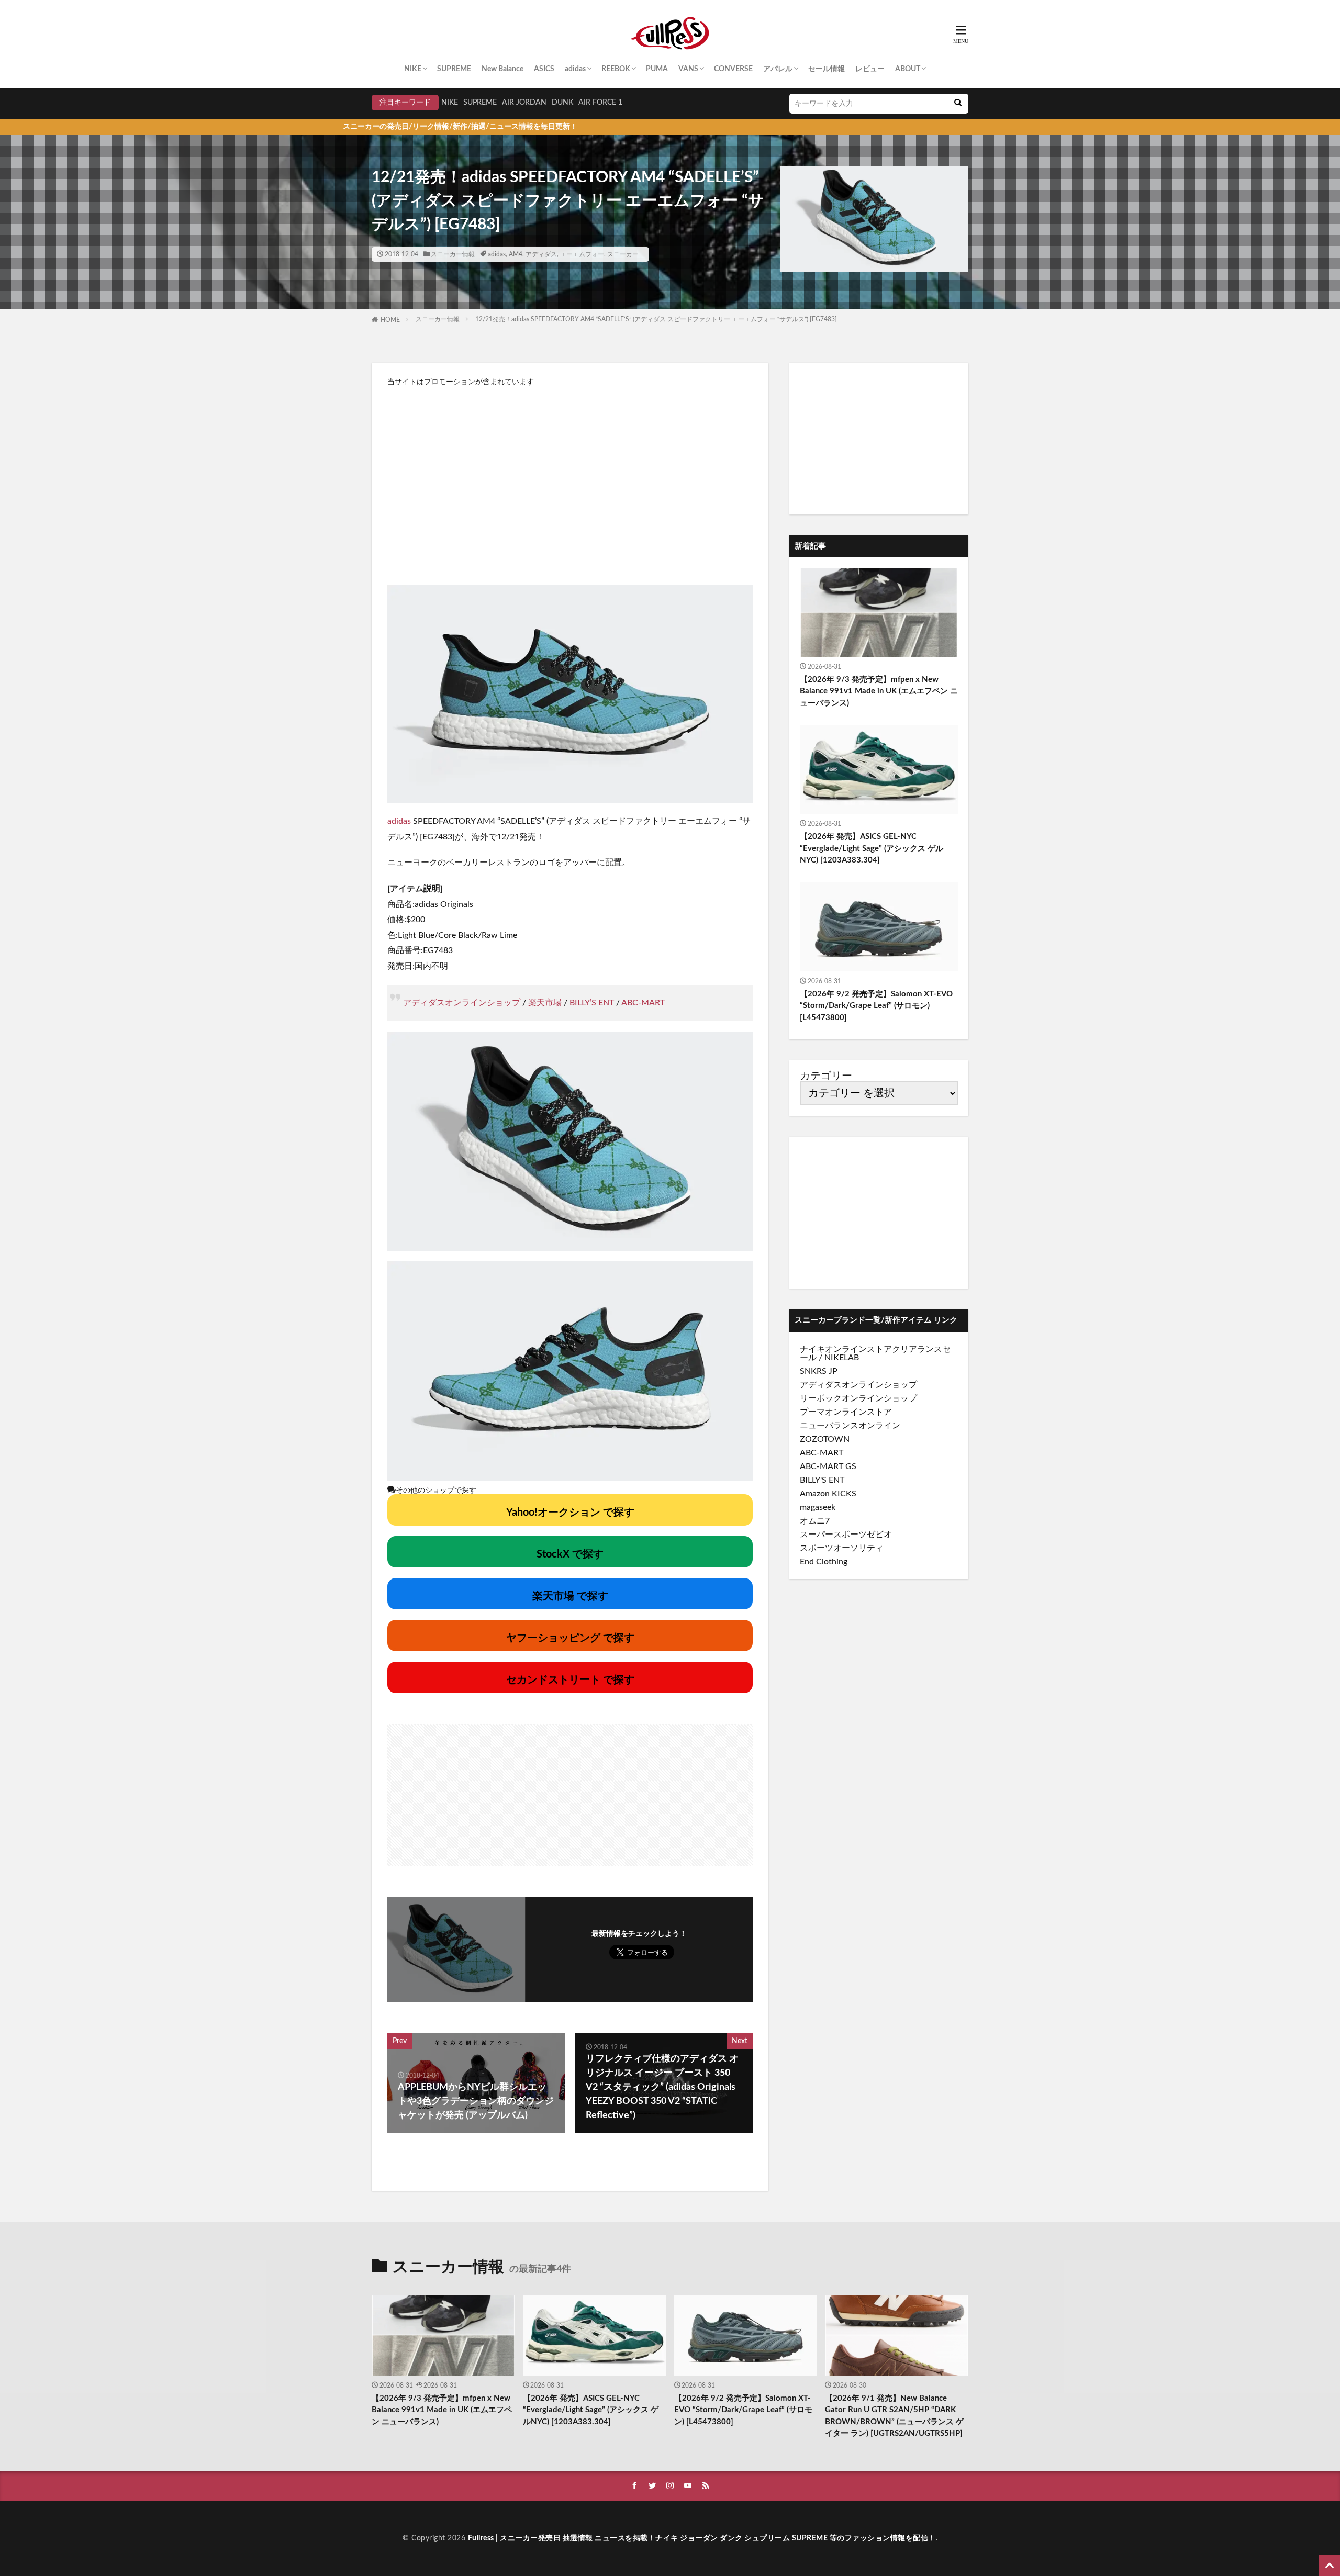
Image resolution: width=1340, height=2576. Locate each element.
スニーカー (623, 254)
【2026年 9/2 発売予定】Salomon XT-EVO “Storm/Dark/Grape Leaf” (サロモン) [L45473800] (876, 1006)
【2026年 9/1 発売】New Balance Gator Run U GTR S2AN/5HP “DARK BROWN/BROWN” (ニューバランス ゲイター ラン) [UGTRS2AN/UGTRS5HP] (894, 2416)
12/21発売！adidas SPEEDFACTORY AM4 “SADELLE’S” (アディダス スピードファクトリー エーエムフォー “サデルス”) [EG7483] (656, 319)
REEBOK (616, 69)
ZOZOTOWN (825, 1439)
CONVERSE (733, 69)
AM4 (516, 254)
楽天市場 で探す (570, 1596)
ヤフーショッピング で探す (570, 1638)
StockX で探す (570, 1554)
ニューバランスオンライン (850, 1426)
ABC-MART (643, 1003)
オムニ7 (815, 1521)
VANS (688, 69)
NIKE (413, 69)
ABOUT (908, 69)
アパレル (778, 69)
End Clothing (824, 1562)
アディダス (541, 254)
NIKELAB (842, 1358)
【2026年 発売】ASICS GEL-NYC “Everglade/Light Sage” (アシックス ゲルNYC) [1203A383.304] (872, 848)
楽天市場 (545, 1003)
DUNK (562, 103)
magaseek (818, 1507)
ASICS (544, 69)
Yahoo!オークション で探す (570, 1513)
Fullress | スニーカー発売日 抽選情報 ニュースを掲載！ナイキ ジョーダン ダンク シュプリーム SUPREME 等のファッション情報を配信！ (702, 2538)
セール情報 (827, 69)
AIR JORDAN (524, 103)
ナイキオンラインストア (846, 1349)
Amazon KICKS (828, 1494)
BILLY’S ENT (592, 1003)
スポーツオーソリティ (842, 1548)
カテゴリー (826, 1076)
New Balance (502, 69)
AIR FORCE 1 (600, 103)
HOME (390, 320)
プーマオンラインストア (846, 1412)
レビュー (870, 69)
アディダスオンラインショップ (462, 1003)
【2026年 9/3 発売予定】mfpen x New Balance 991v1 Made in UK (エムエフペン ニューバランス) (879, 691)
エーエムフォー (582, 254)
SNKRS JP (819, 1371)
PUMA (657, 69)
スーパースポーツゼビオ (846, 1535)
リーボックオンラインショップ (858, 1398)
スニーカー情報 (453, 254)
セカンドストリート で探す (570, 1680)
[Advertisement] (570, 480)
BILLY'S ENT (822, 1480)
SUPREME (454, 69)
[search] (958, 104)
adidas (575, 69)
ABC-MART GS (828, 1466)
